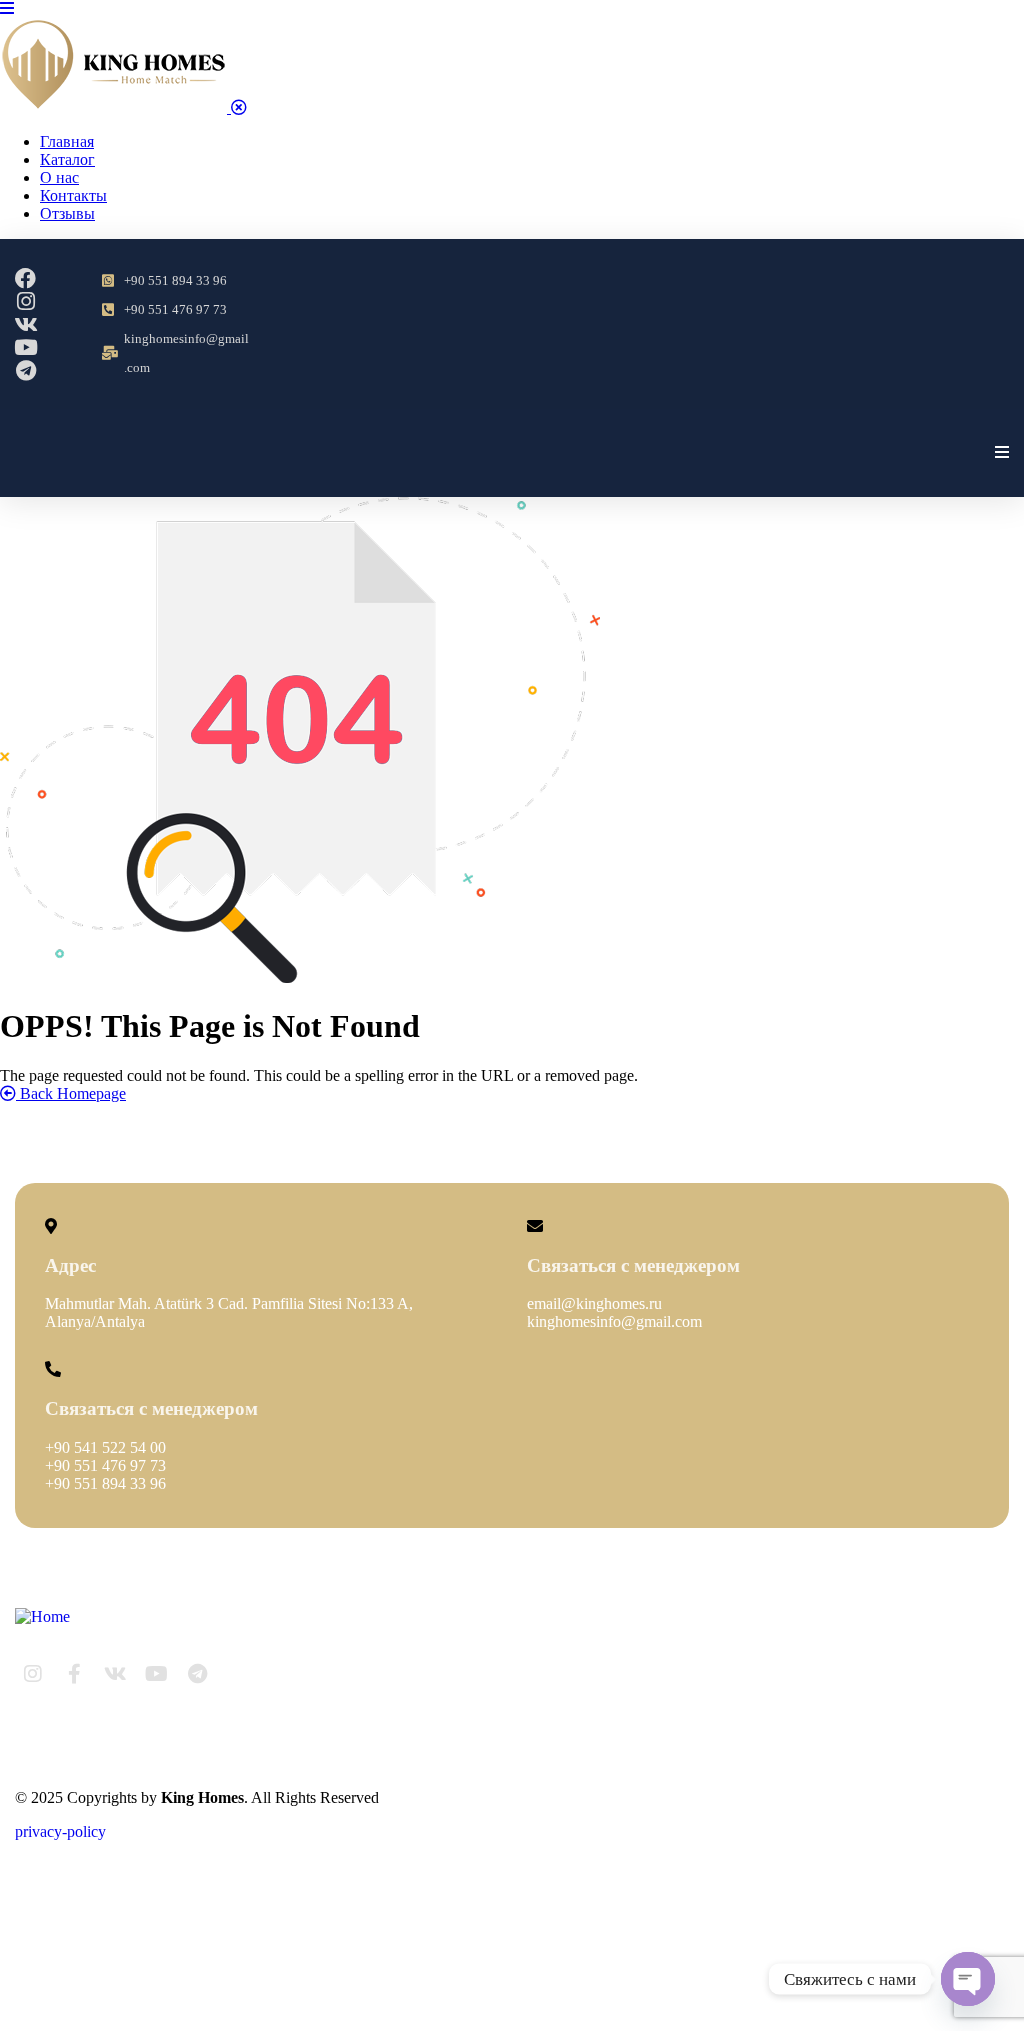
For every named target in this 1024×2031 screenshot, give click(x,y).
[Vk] (25, 324)
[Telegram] (25, 370)
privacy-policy (60, 1831)
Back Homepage (71, 1093)
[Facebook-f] (74, 1674)
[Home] (42, 1616)
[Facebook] (25, 278)
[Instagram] (25, 301)
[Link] (238, 1674)
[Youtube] (25, 347)
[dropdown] (7, 8)
